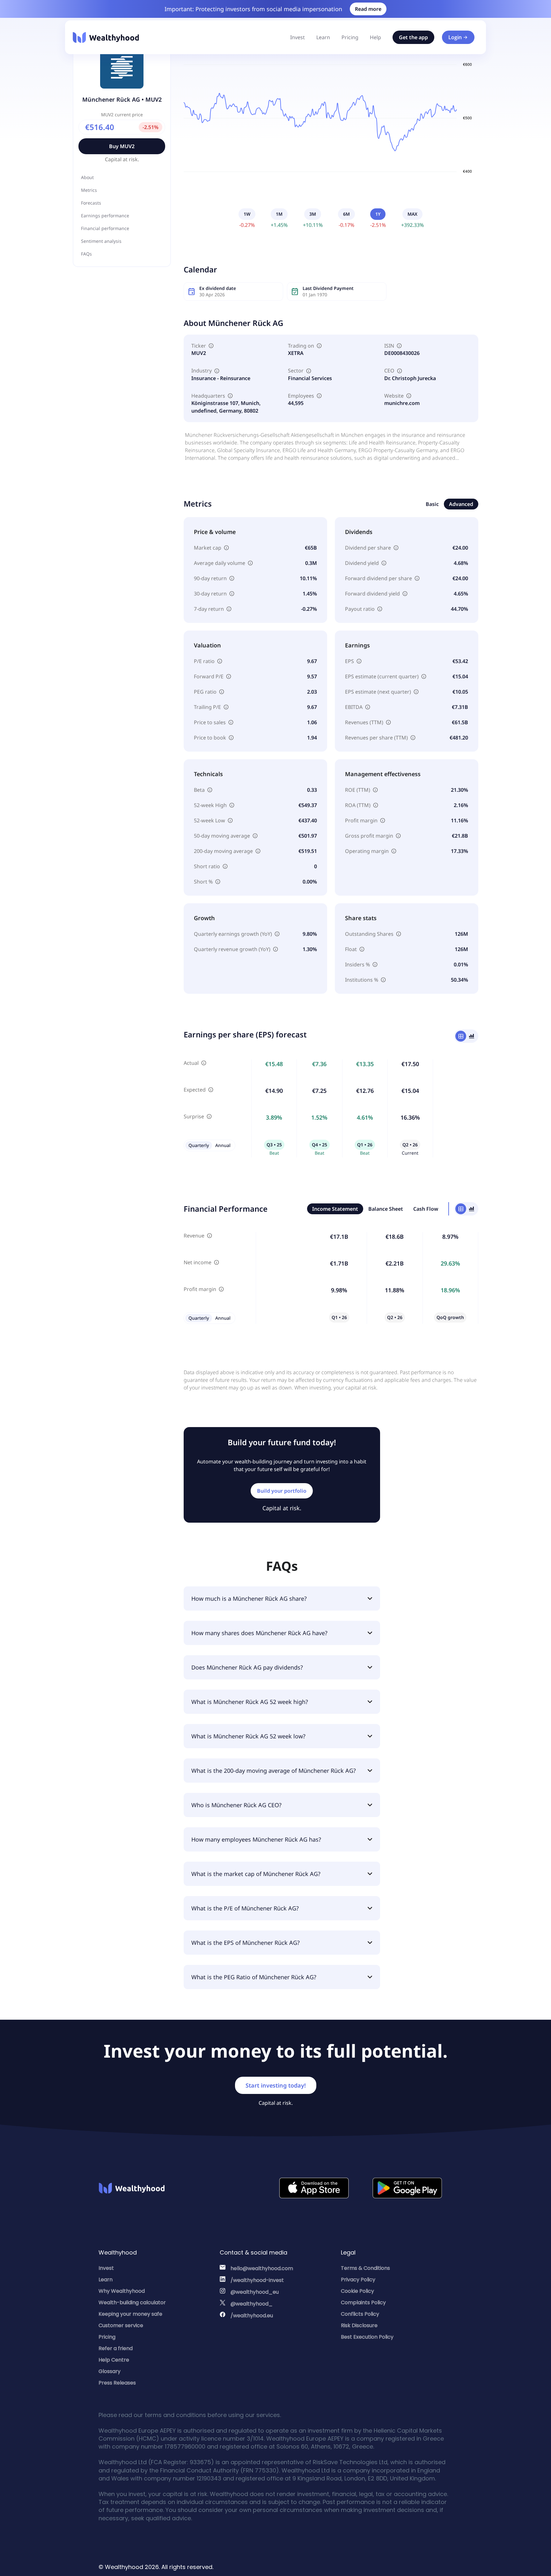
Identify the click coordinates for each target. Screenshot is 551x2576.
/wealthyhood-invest (257, 2280)
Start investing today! (276, 2085)
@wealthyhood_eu (255, 2292)
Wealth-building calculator (132, 2302)
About (87, 177)
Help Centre (114, 2360)
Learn (323, 37)
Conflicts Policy (360, 2314)
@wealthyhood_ (252, 2304)
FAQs (86, 254)
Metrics (89, 190)
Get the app (413, 37)
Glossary (110, 2371)
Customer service (121, 2325)
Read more (368, 9)
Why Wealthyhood (122, 2291)
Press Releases (117, 2383)
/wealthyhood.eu (252, 2316)
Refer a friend (116, 2348)
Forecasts (91, 203)
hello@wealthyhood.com (262, 2268)
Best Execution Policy (367, 2337)
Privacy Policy (358, 2280)
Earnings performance (105, 216)
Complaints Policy (363, 2302)
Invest (298, 37)
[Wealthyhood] (106, 37)
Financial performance (105, 228)
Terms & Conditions (365, 2268)
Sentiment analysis (101, 241)
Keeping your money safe (130, 2314)
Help (375, 37)
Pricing (350, 37)
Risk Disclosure (359, 2325)
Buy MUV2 (122, 146)
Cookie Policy (357, 2291)
